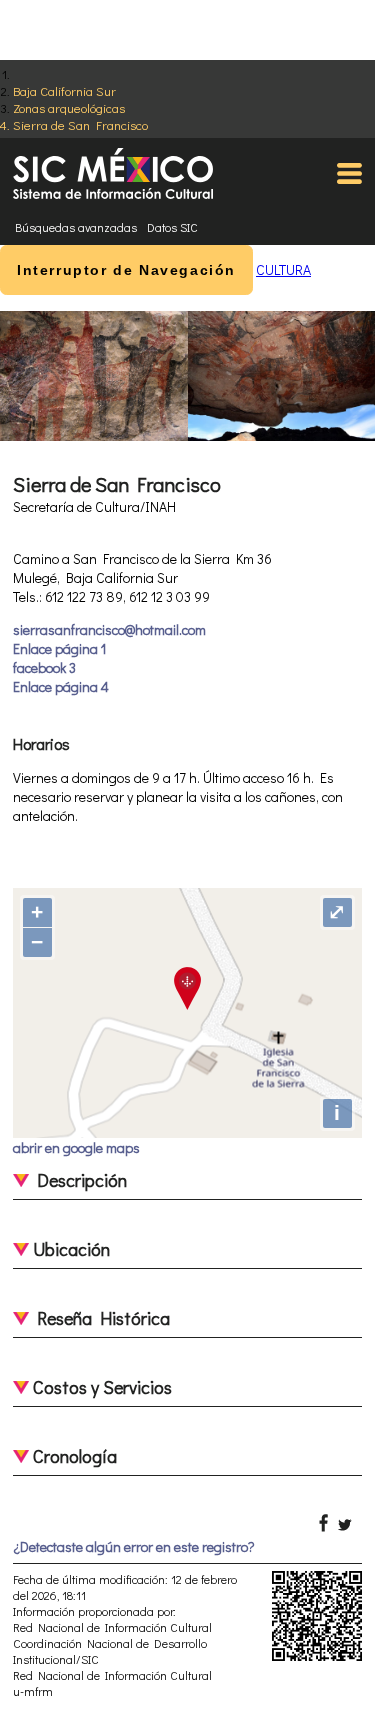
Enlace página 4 (61, 686)
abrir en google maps (76, 1147)
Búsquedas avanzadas (76, 227)
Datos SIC (172, 227)
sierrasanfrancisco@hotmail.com (109, 629)
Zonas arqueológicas (69, 107)
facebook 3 (44, 667)
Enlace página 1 (59, 648)
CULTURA (283, 269)
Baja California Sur (64, 90)
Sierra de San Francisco (80, 124)
